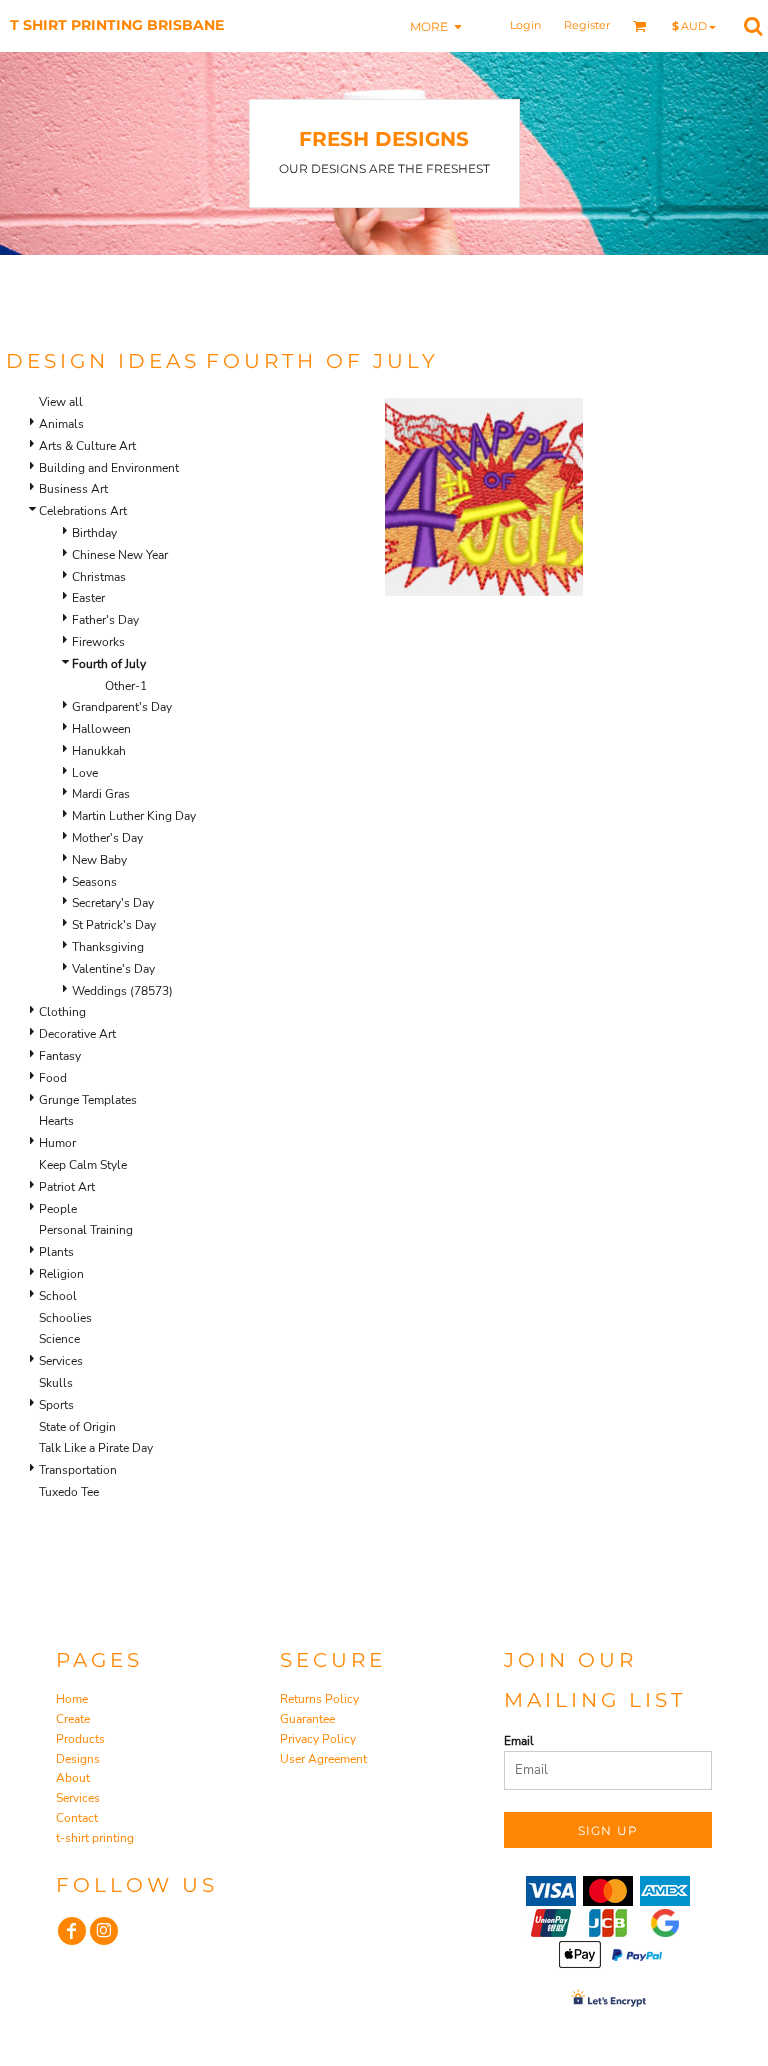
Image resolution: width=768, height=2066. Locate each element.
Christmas (99, 577)
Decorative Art (77, 1034)
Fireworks (98, 642)
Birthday (94, 533)
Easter (88, 598)
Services (61, 1361)
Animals (61, 424)
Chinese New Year (120, 555)
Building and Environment (109, 468)
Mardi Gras (101, 794)
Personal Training (86, 1230)
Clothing (62, 1012)
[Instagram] (104, 1931)
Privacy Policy (318, 1739)
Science (59, 1339)
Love (85, 773)
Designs (78, 1759)
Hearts (56, 1121)
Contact (77, 1818)
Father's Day (105, 620)
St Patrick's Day (114, 925)
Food (53, 1078)
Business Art (73, 489)
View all (61, 402)
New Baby (99, 860)
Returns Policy (319, 1699)
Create (73, 1719)
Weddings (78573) (122, 991)
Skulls (56, 1383)
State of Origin (77, 1427)
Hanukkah (99, 751)
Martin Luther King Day (134, 816)
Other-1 (126, 686)
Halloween (101, 729)
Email (519, 1741)
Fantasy (60, 1056)
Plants (56, 1252)
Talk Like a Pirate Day (96, 1448)
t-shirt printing (95, 1838)
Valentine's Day (113, 969)
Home (72, 1699)
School (58, 1296)
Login (525, 25)
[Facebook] (72, 1931)
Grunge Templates (88, 1100)
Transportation (78, 1470)
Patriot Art (67, 1187)
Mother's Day (107, 838)
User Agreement (323, 1759)
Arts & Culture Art (87, 446)
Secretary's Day (113, 903)
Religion (61, 1274)
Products (80, 1739)
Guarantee (307, 1719)
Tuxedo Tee (69, 1492)
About (73, 1778)
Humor (57, 1143)
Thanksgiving (108, 947)
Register (587, 25)
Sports (56, 1405)
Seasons (94, 882)
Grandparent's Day (122, 707)
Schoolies (65, 1318)
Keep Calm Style (83, 1165)
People (58, 1209)
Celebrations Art (83, 511)
